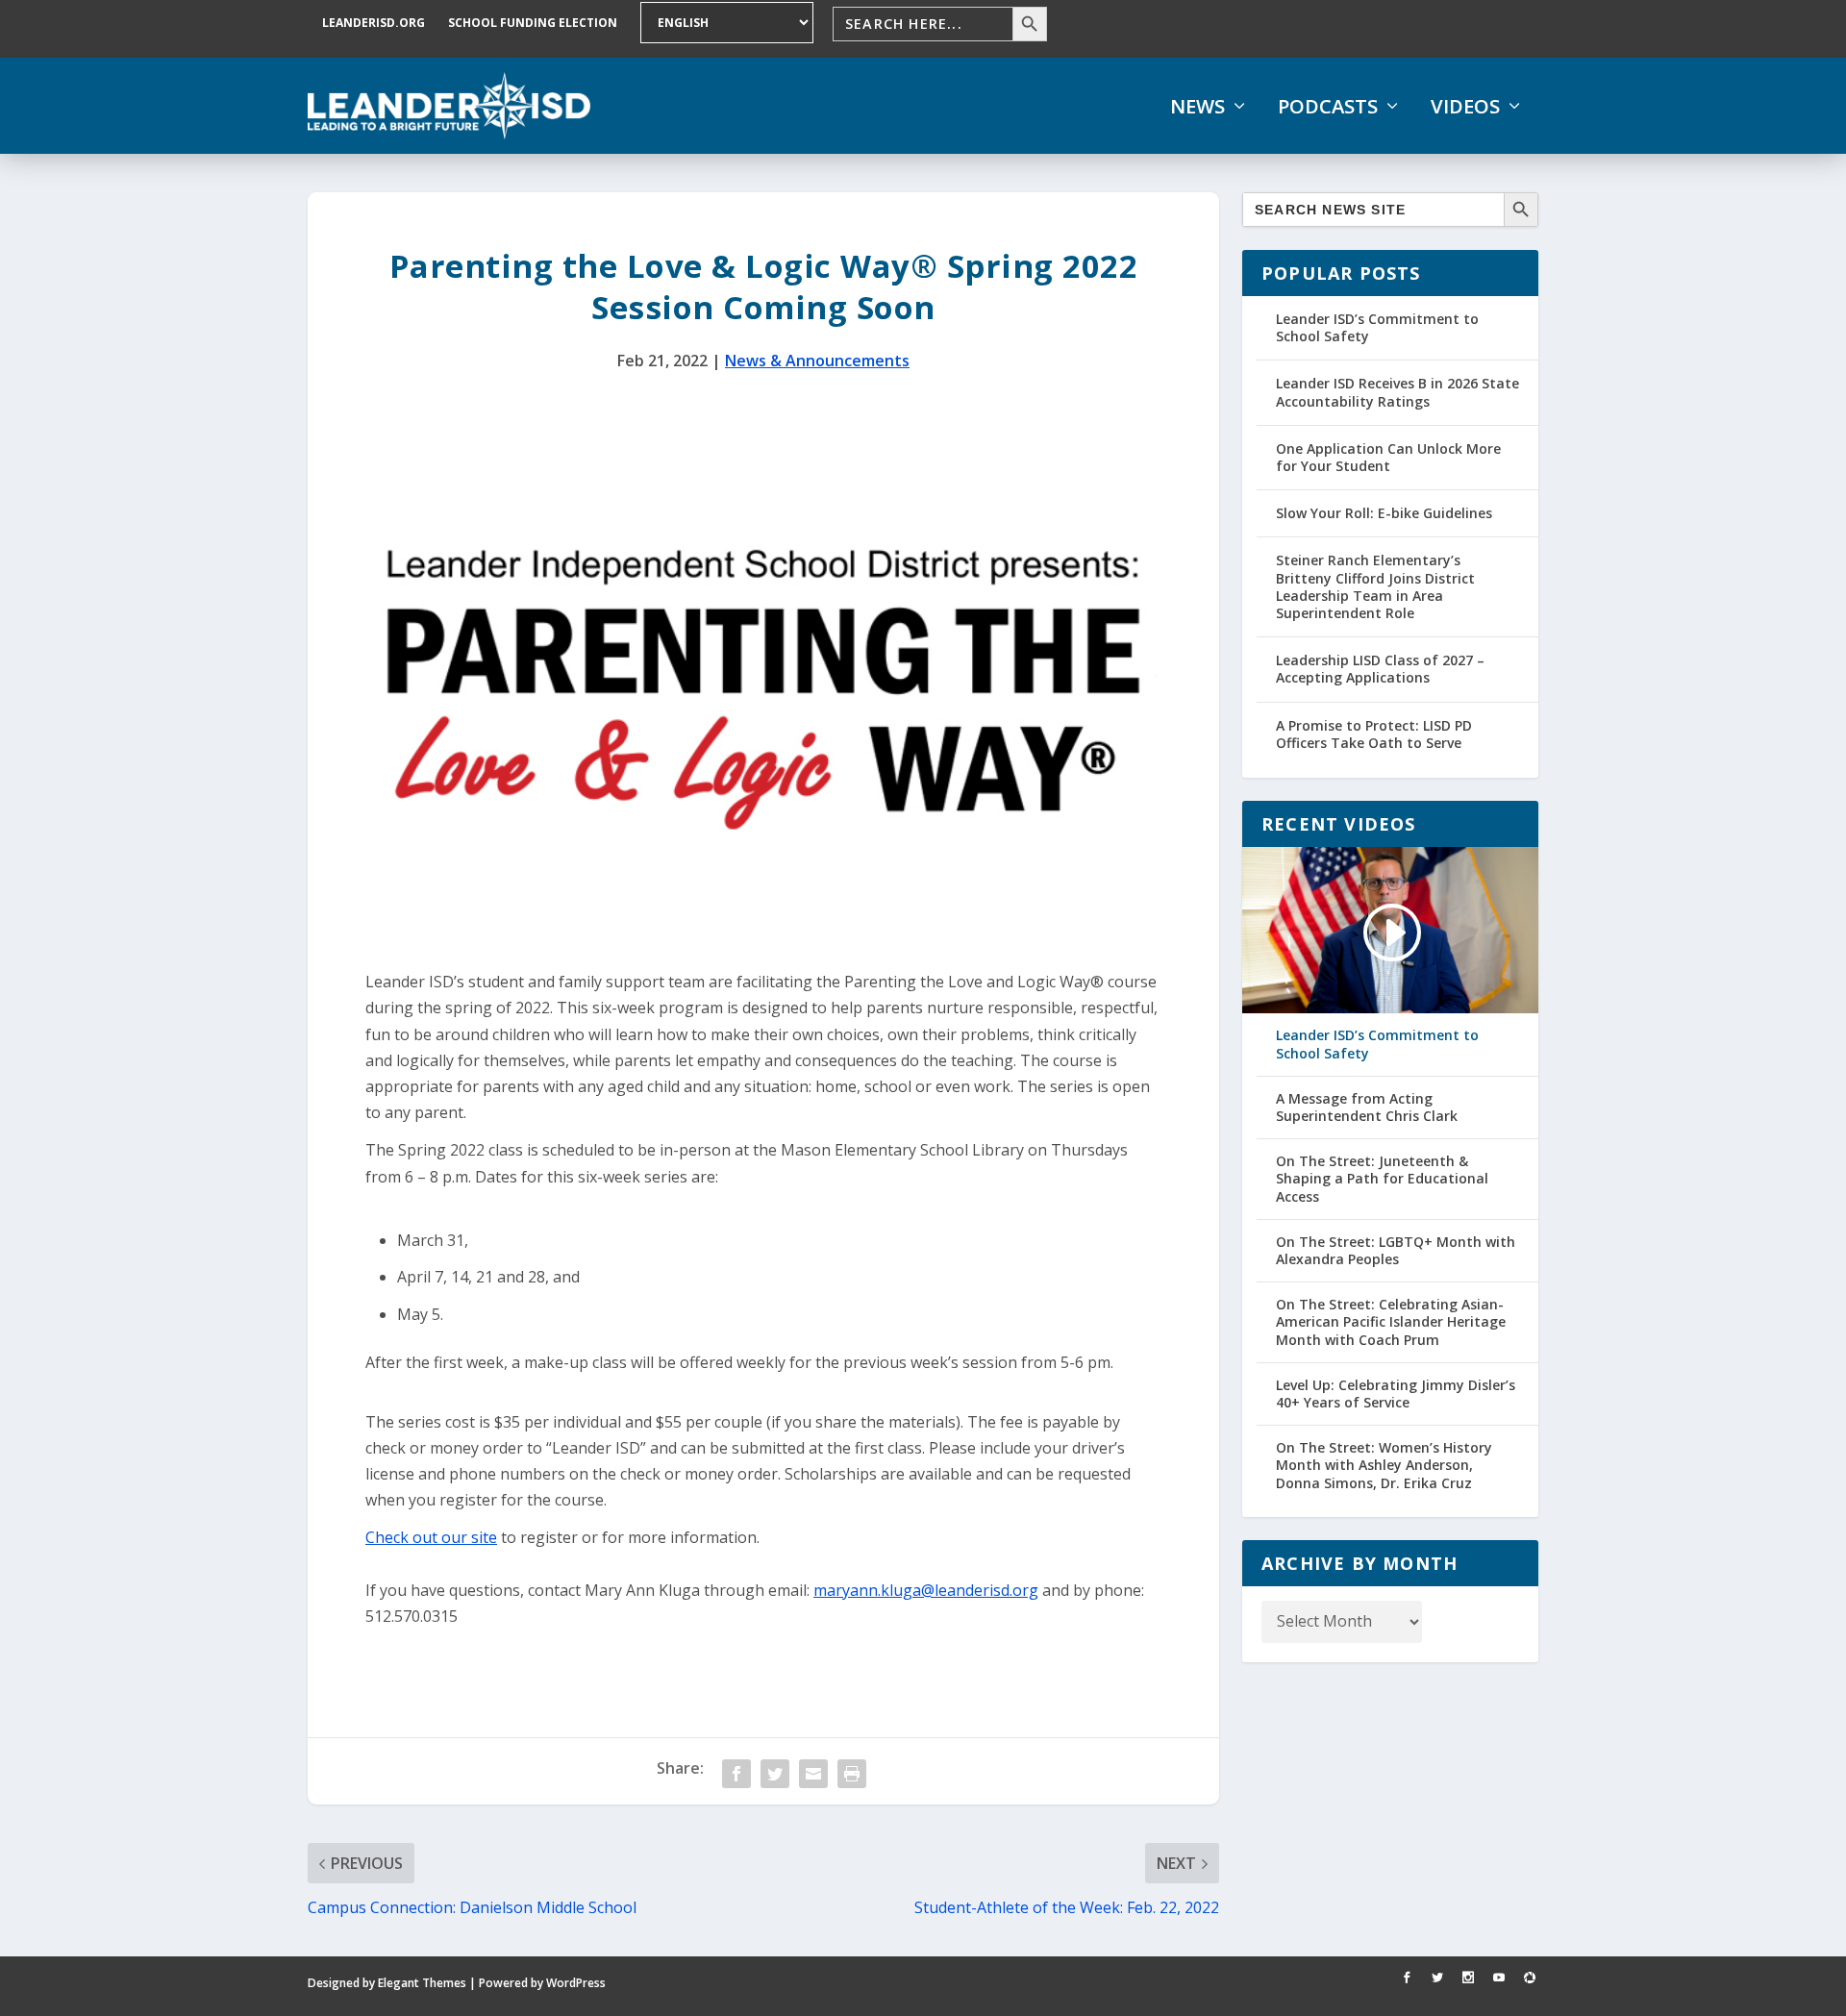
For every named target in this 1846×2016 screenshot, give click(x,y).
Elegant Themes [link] (422, 1983)
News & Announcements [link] (817, 361)
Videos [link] (1465, 107)
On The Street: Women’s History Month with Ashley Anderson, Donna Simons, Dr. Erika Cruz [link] (1384, 1465)
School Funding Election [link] (533, 23)
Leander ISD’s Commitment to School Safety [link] (1377, 327)
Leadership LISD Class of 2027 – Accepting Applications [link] (1380, 669)
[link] (449, 106)
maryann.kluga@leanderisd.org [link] (926, 1590)
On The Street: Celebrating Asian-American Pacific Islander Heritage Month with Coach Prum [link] (1391, 1322)
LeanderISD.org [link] (374, 23)
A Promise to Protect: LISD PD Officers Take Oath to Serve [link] (1374, 734)
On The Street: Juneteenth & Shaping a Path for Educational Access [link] (1382, 1179)
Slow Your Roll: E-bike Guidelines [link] (1384, 513)
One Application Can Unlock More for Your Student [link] (1388, 457)
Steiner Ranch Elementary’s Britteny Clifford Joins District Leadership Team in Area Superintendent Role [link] (1375, 586)
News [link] (1197, 107)
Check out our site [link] (431, 1537)
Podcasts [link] (1328, 107)
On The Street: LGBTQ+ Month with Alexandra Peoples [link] (1396, 1251)
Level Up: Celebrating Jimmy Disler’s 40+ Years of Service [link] (1396, 1394)
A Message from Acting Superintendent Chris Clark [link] (1367, 1108)
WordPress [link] (576, 1983)
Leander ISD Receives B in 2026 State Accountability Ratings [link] (1397, 392)
